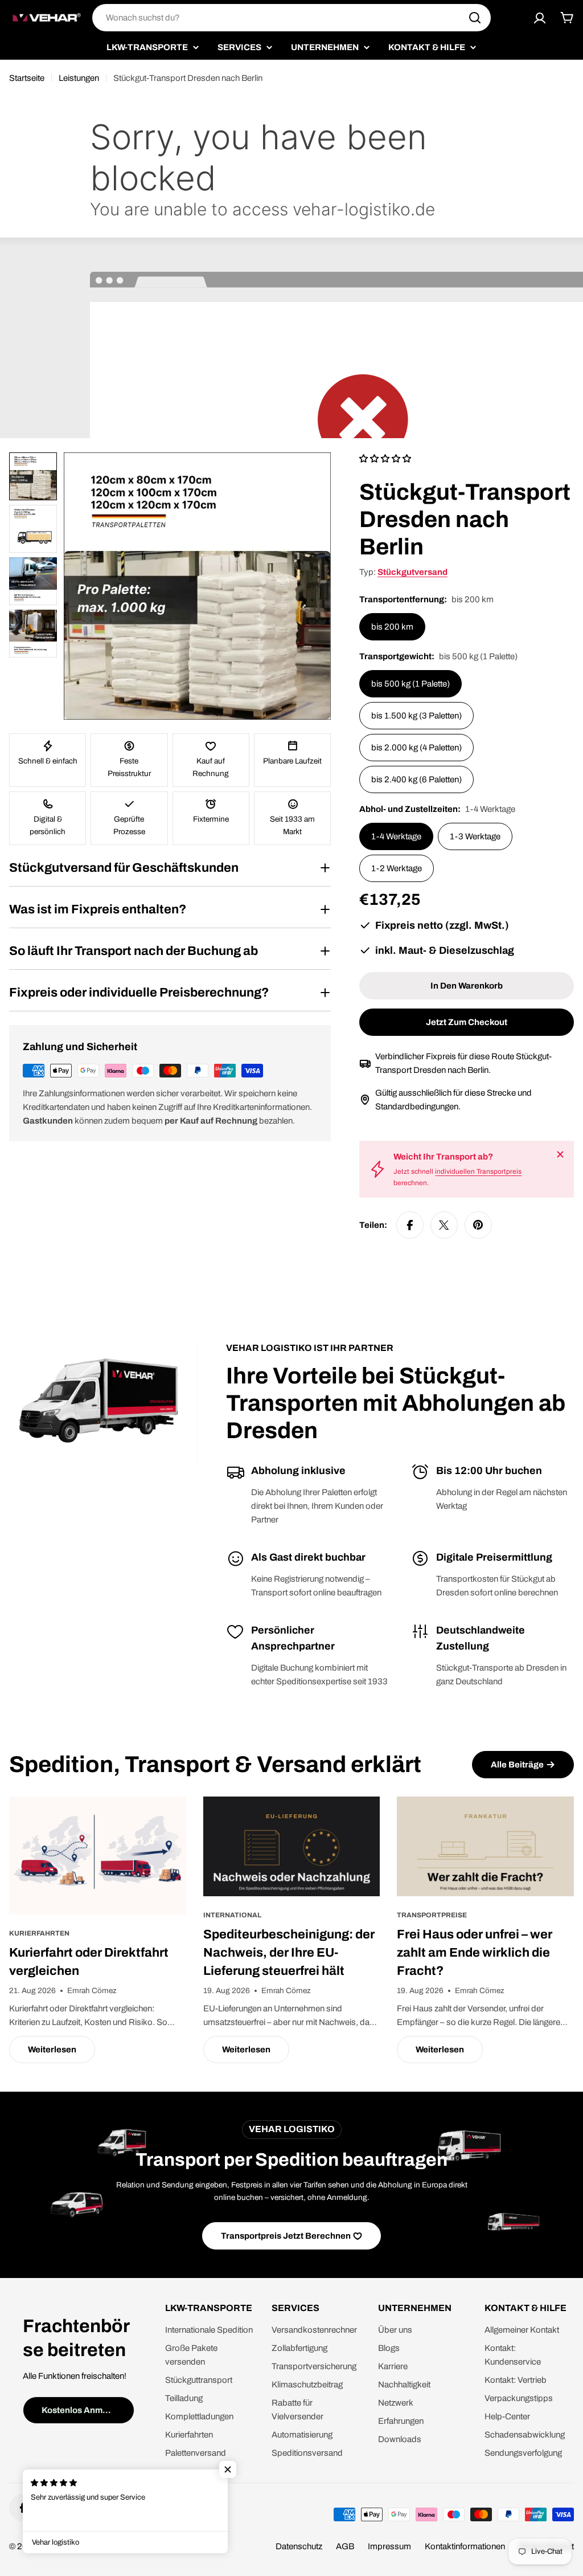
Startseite (27, 78)
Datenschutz (299, 2546)
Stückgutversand (412, 572)
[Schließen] (560, 1154)
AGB (345, 2546)
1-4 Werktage (396, 836)
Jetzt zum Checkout (467, 1022)
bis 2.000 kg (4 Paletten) (416, 748)
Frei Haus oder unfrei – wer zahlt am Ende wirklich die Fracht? (475, 1953)
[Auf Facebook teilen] (410, 1225)
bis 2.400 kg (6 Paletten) (416, 779)
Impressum (389, 2546)
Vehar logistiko (67, 2546)
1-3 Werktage (475, 836)
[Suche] (475, 18)
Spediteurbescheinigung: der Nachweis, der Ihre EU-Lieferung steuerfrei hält (289, 1953)
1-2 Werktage (397, 868)
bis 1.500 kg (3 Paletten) (416, 716)
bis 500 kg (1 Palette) (410, 684)
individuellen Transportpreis (478, 1171)
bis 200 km (392, 627)
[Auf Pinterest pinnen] (478, 1225)
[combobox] (291, 18)
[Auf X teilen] (444, 1225)
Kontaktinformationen (465, 2546)
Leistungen (79, 78)
